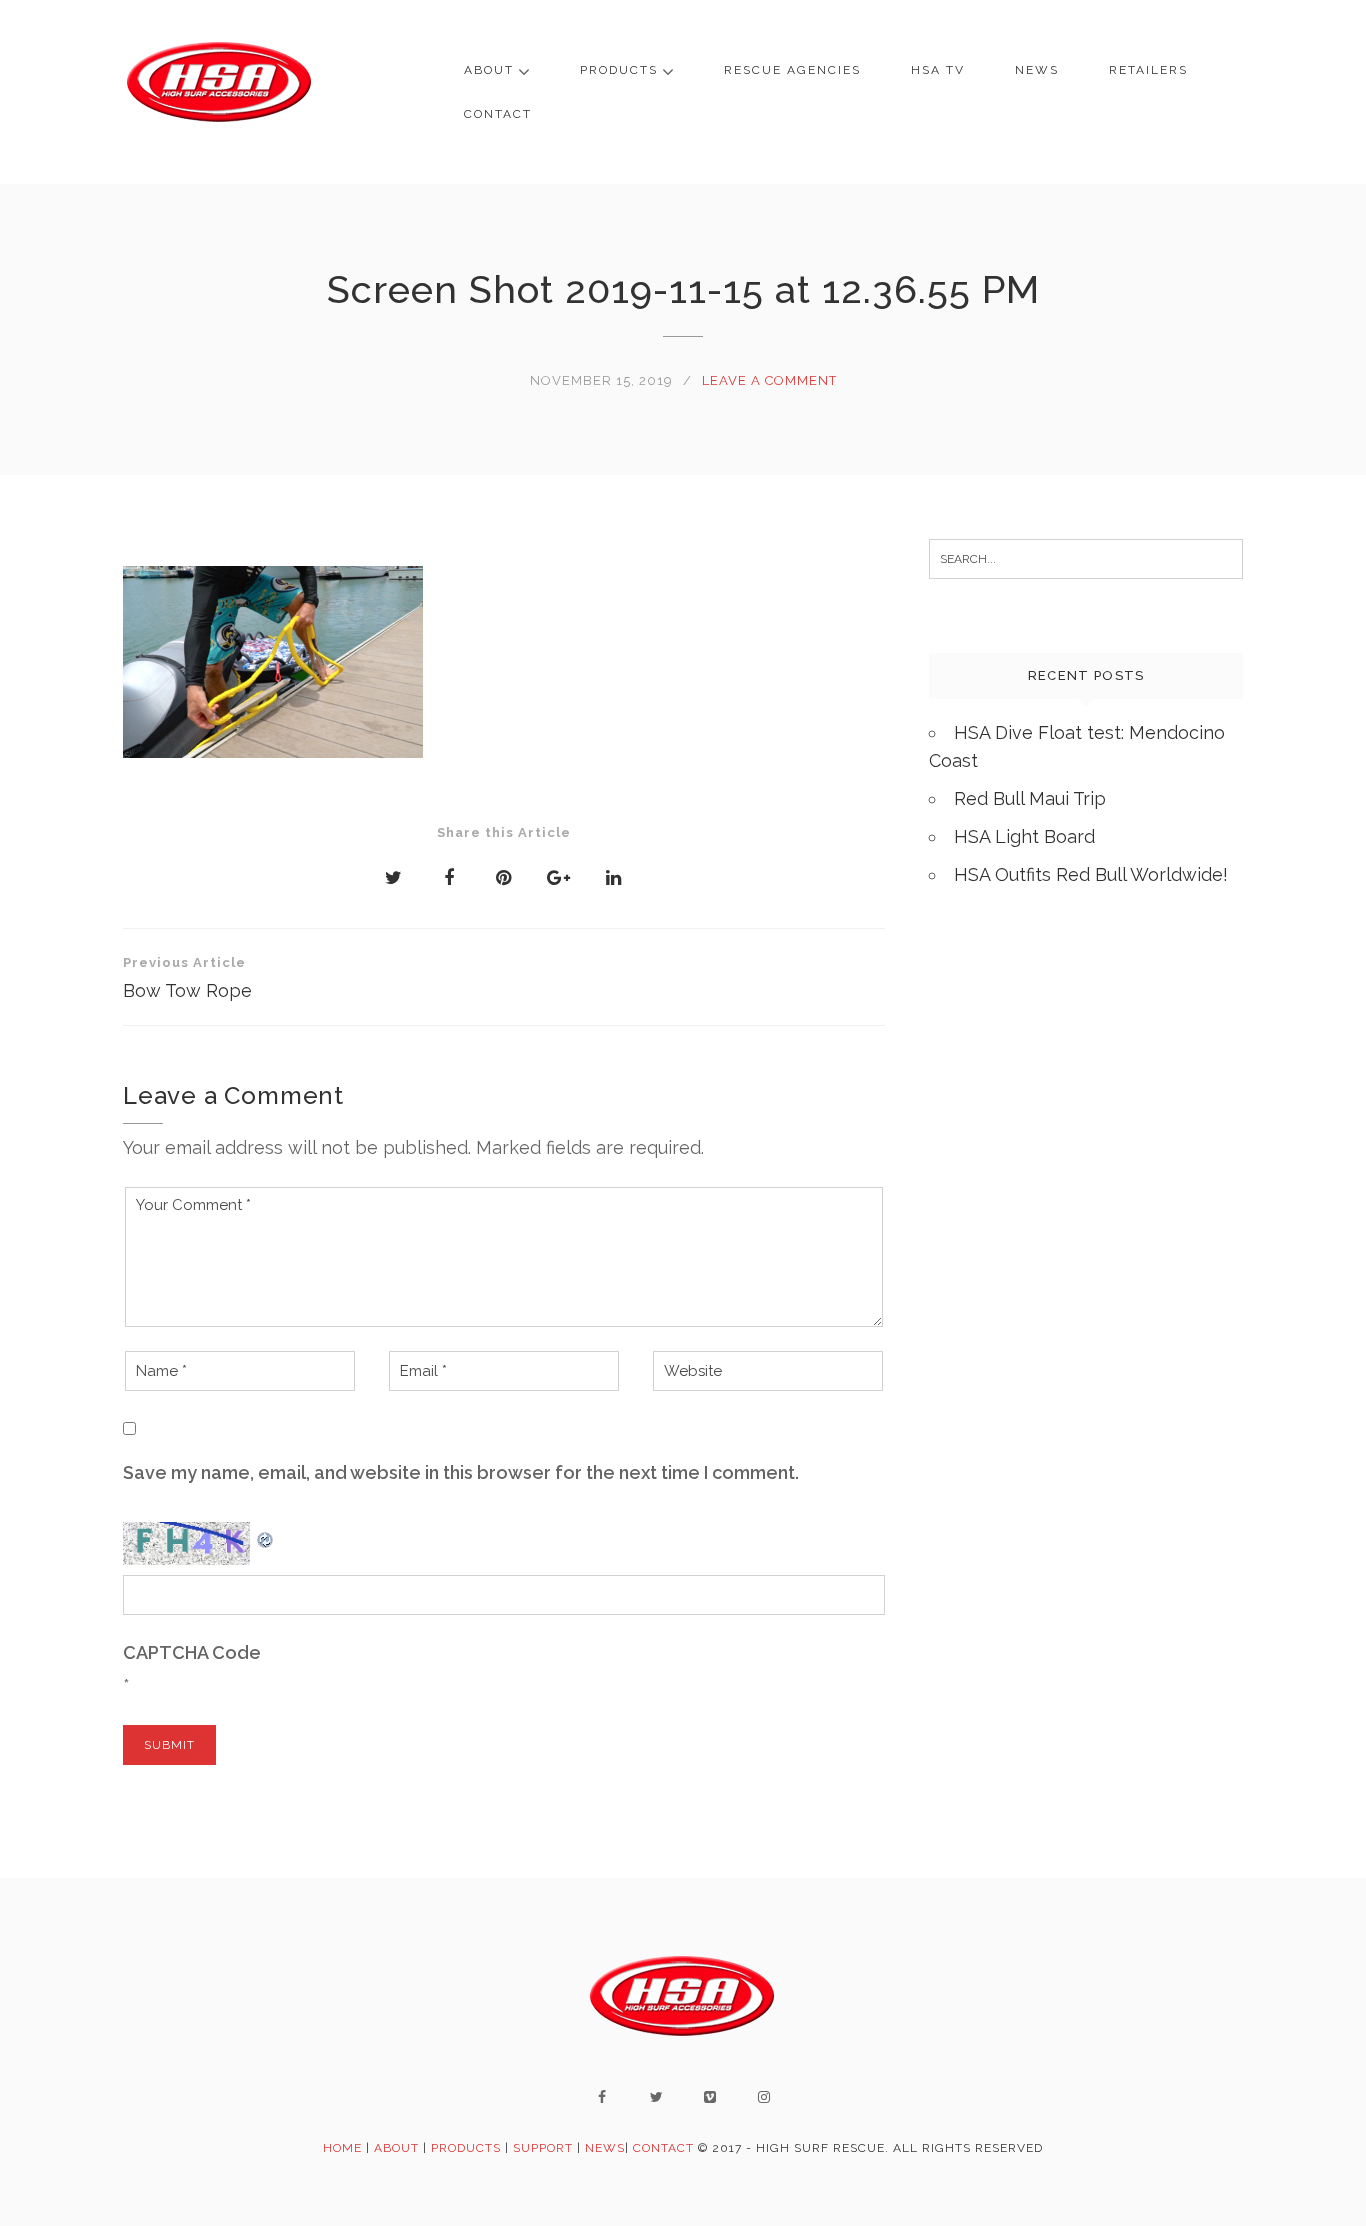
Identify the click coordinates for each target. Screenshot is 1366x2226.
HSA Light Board (1024, 836)
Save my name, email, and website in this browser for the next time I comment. (461, 1472)
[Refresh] (266, 1535)
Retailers (1148, 70)
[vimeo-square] (710, 2097)
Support (543, 2148)
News (1037, 70)
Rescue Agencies (792, 70)
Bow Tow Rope (187, 978)
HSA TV (938, 70)
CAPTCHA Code (192, 1652)
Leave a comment (769, 380)
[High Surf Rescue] (220, 92)
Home (342, 2148)
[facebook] (602, 2097)
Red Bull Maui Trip (1030, 798)
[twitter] (656, 2097)
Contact (498, 114)
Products (619, 70)
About (489, 70)
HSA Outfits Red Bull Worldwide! (1091, 874)
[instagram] (764, 2097)
